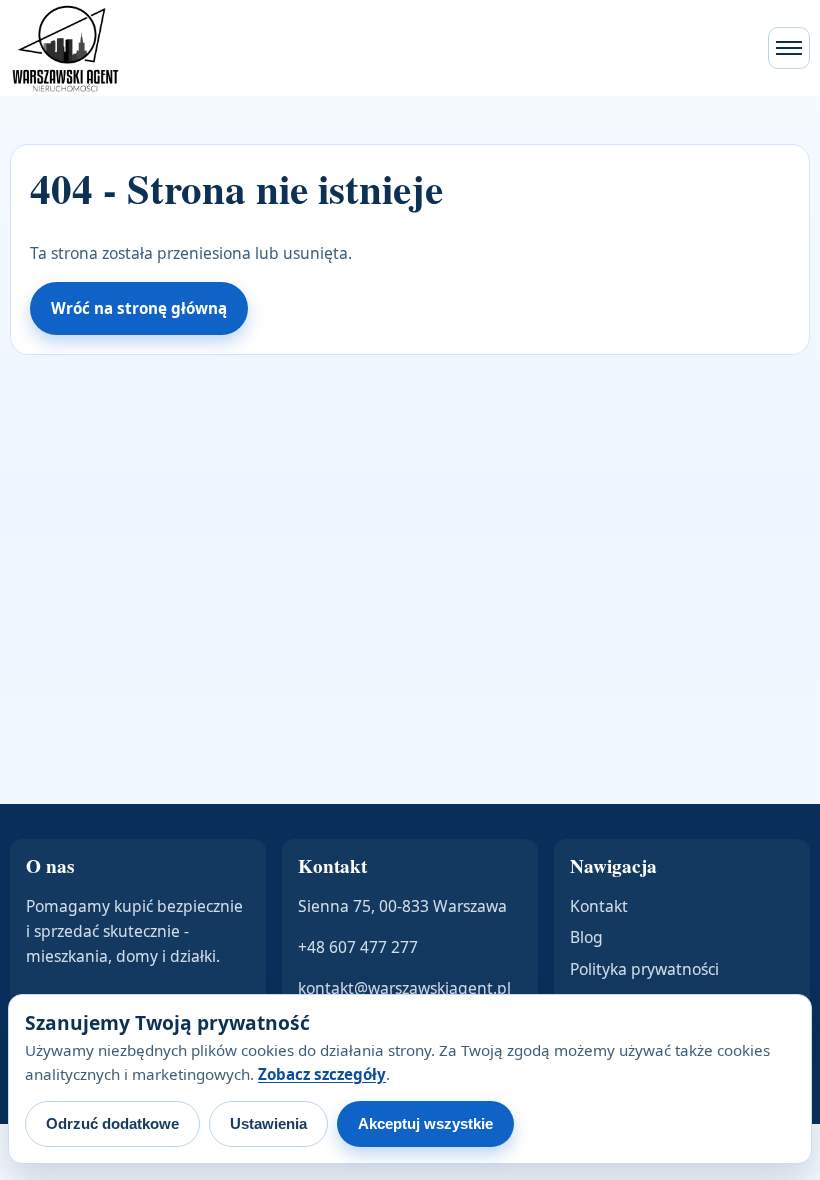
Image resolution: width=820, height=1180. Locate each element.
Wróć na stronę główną (139, 308)
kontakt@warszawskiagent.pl (404, 988)
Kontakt (599, 906)
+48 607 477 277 (358, 947)
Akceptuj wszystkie (425, 1123)
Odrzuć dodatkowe (112, 1123)
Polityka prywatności (644, 969)
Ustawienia (268, 1123)
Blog (586, 937)
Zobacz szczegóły (322, 1074)
